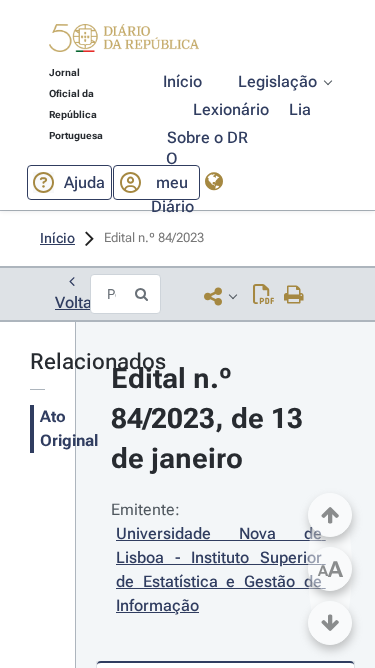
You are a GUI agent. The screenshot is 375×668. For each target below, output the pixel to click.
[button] (124, 41)
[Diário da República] (124, 42)
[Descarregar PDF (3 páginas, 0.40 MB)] (263, 296)
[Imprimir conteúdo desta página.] (294, 296)
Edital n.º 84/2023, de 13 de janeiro (210, 418)
